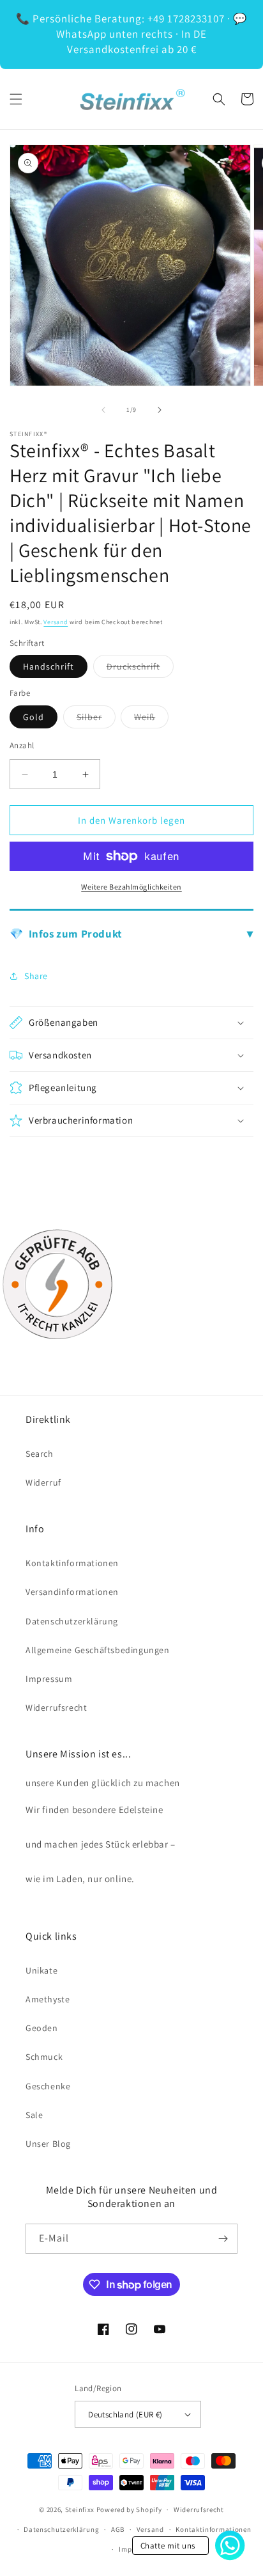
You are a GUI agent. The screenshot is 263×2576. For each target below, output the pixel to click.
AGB (118, 2529)
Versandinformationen (72, 1592)
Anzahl (22, 745)
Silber (96, 719)
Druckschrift (140, 669)
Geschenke (48, 2086)
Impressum (49, 1679)
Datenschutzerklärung (72, 1621)
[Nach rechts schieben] (160, 410)
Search (40, 1454)
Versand (56, 622)
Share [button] (36, 976)
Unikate (41, 1970)
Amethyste (48, 1999)
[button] (16, 99)
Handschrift (49, 666)
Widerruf (43, 1482)
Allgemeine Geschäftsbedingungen (98, 1650)
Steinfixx (80, 2509)
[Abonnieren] (223, 2239)
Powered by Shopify (129, 2509)
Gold (34, 717)
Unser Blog (48, 2144)
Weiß (151, 719)
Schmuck (44, 2057)
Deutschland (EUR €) (125, 2415)
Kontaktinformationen (72, 1563)
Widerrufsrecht (56, 1708)
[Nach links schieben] (103, 410)
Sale (34, 2115)
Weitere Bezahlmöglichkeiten (131, 887)
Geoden (42, 2028)
